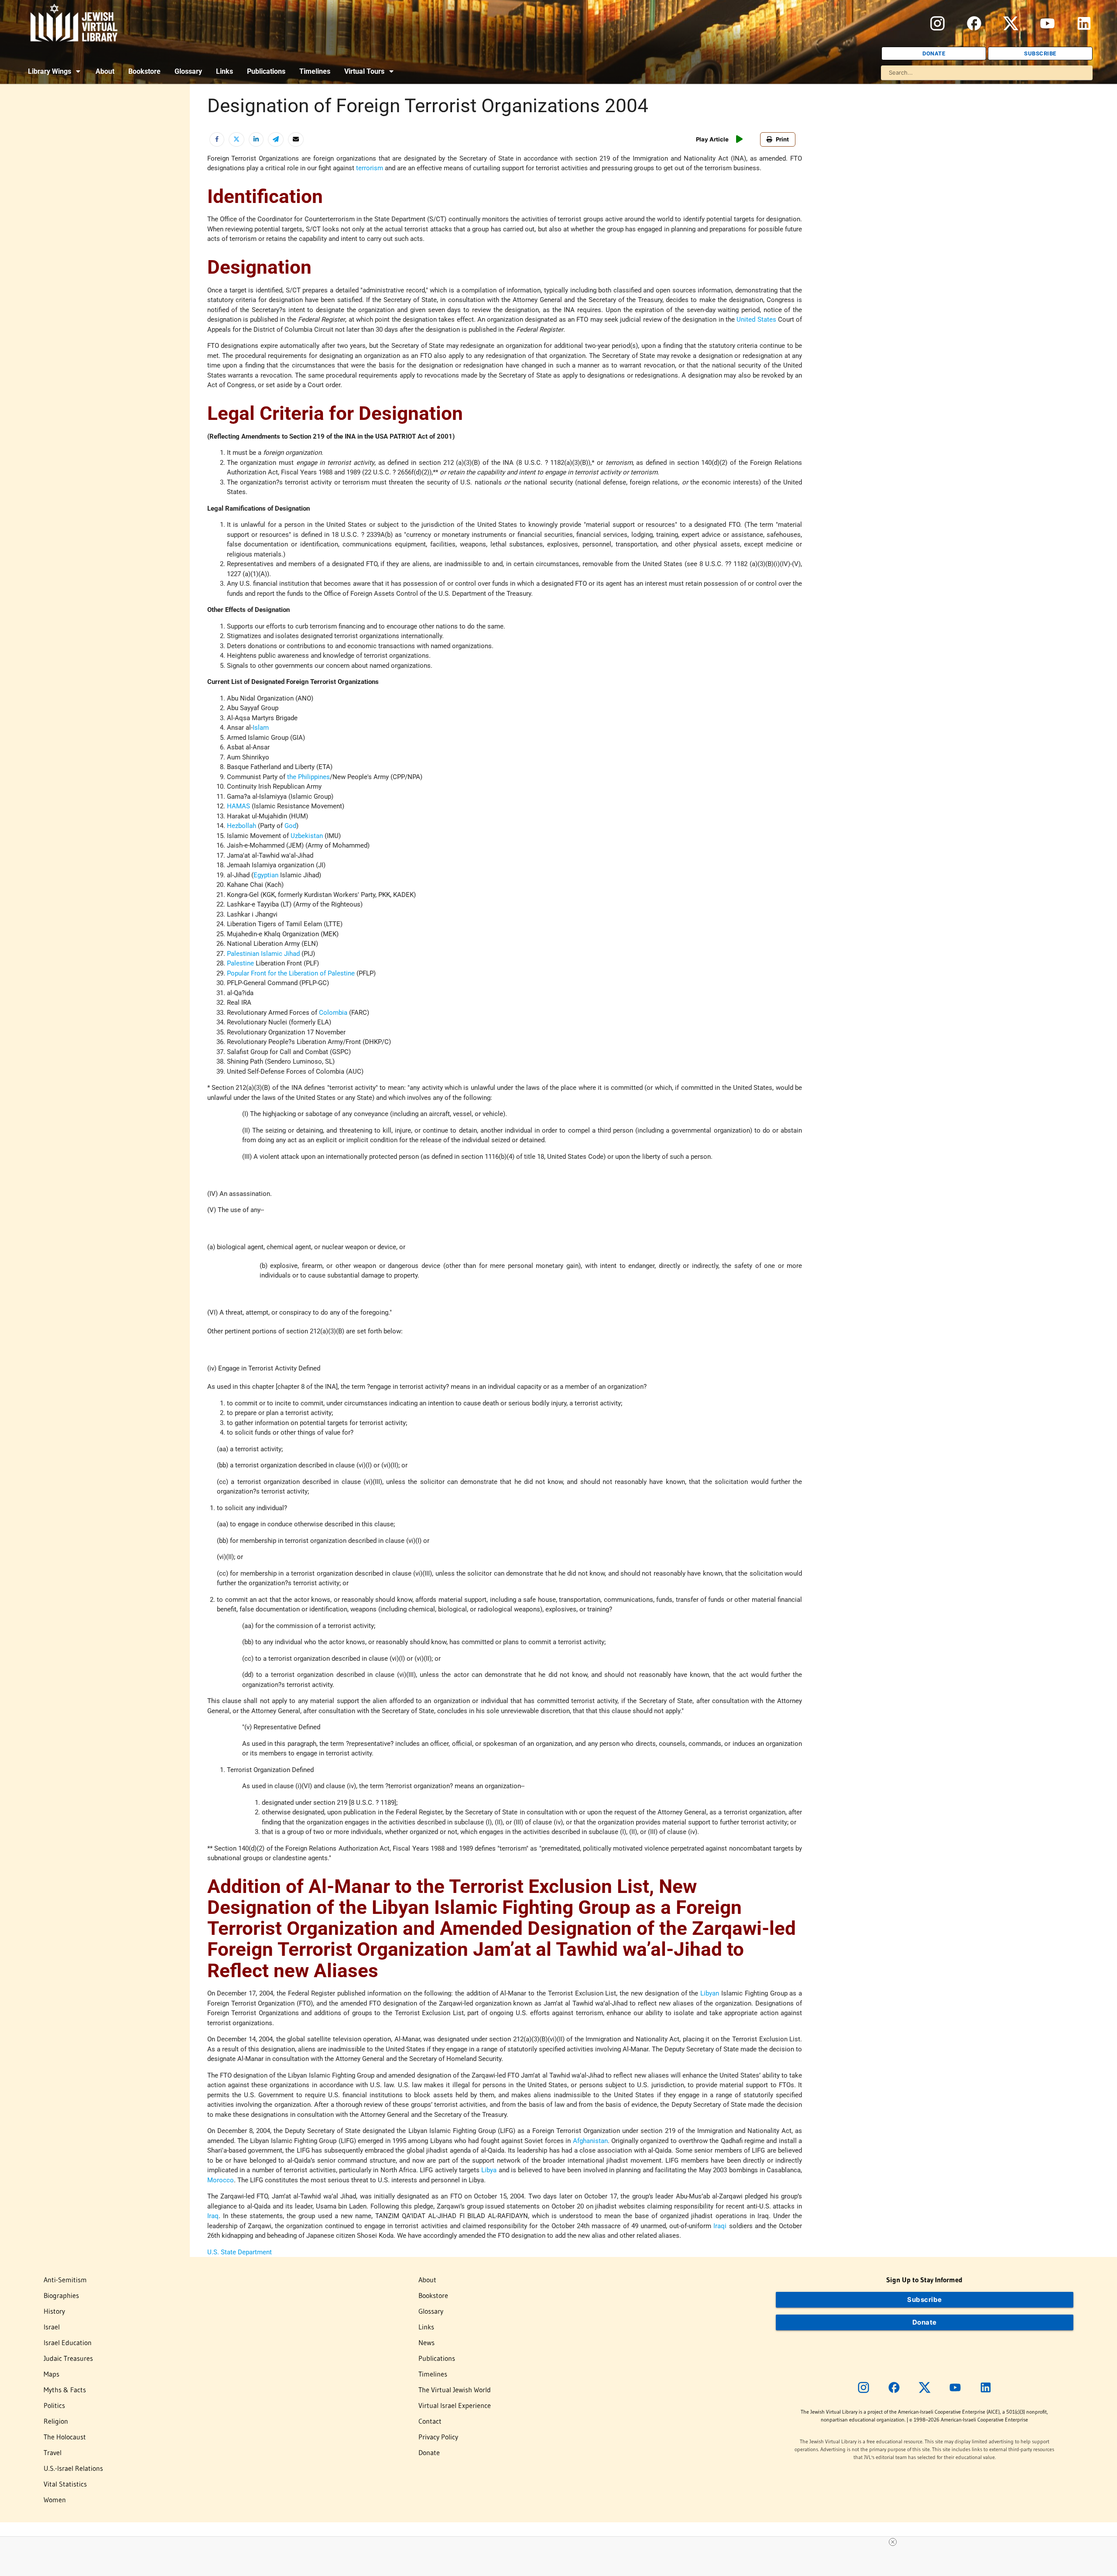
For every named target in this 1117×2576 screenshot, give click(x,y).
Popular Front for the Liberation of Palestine (291, 973)
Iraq (213, 2216)
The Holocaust (65, 2437)
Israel (52, 2327)
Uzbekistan (307, 836)
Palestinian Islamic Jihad (263, 954)
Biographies (61, 2295)
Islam (261, 728)
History (54, 2311)
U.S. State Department (240, 2252)
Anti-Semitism (65, 2280)
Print (782, 139)
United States (756, 319)
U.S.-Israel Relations (73, 2468)
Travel (53, 2452)
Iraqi (720, 2226)
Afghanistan (590, 2141)
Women (55, 2500)
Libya (489, 2170)
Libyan (710, 1993)
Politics (54, 2405)
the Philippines (308, 777)
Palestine (240, 963)
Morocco (221, 2180)
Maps (51, 2374)
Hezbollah (242, 826)
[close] (893, 2542)
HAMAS (238, 806)
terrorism (370, 168)
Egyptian (266, 875)
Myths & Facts (65, 2390)
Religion (56, 2421)
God (290, 826)
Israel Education (68, 2342)
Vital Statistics (65, 2484)
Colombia (333, 1013)
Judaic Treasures (68, 2358)
